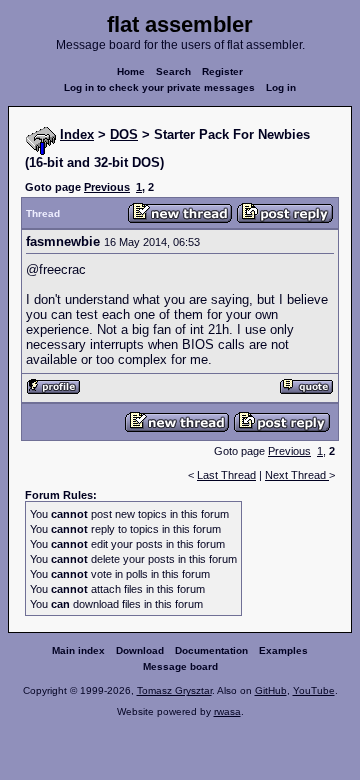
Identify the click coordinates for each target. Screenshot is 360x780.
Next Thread (297, 475)
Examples (283, 650)
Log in (281, 87)
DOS (124, 134)
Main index (78, 650)
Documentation (211, 650)
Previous (107, 187)
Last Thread (226, 475)
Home (131, 71)
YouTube (314, 690)
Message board (180, 666)
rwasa (227, 711)
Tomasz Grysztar (174, 690)
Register (222, 71)
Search (173, 71)
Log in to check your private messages (159, 87)
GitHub (271, 690)
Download (140, 650)
